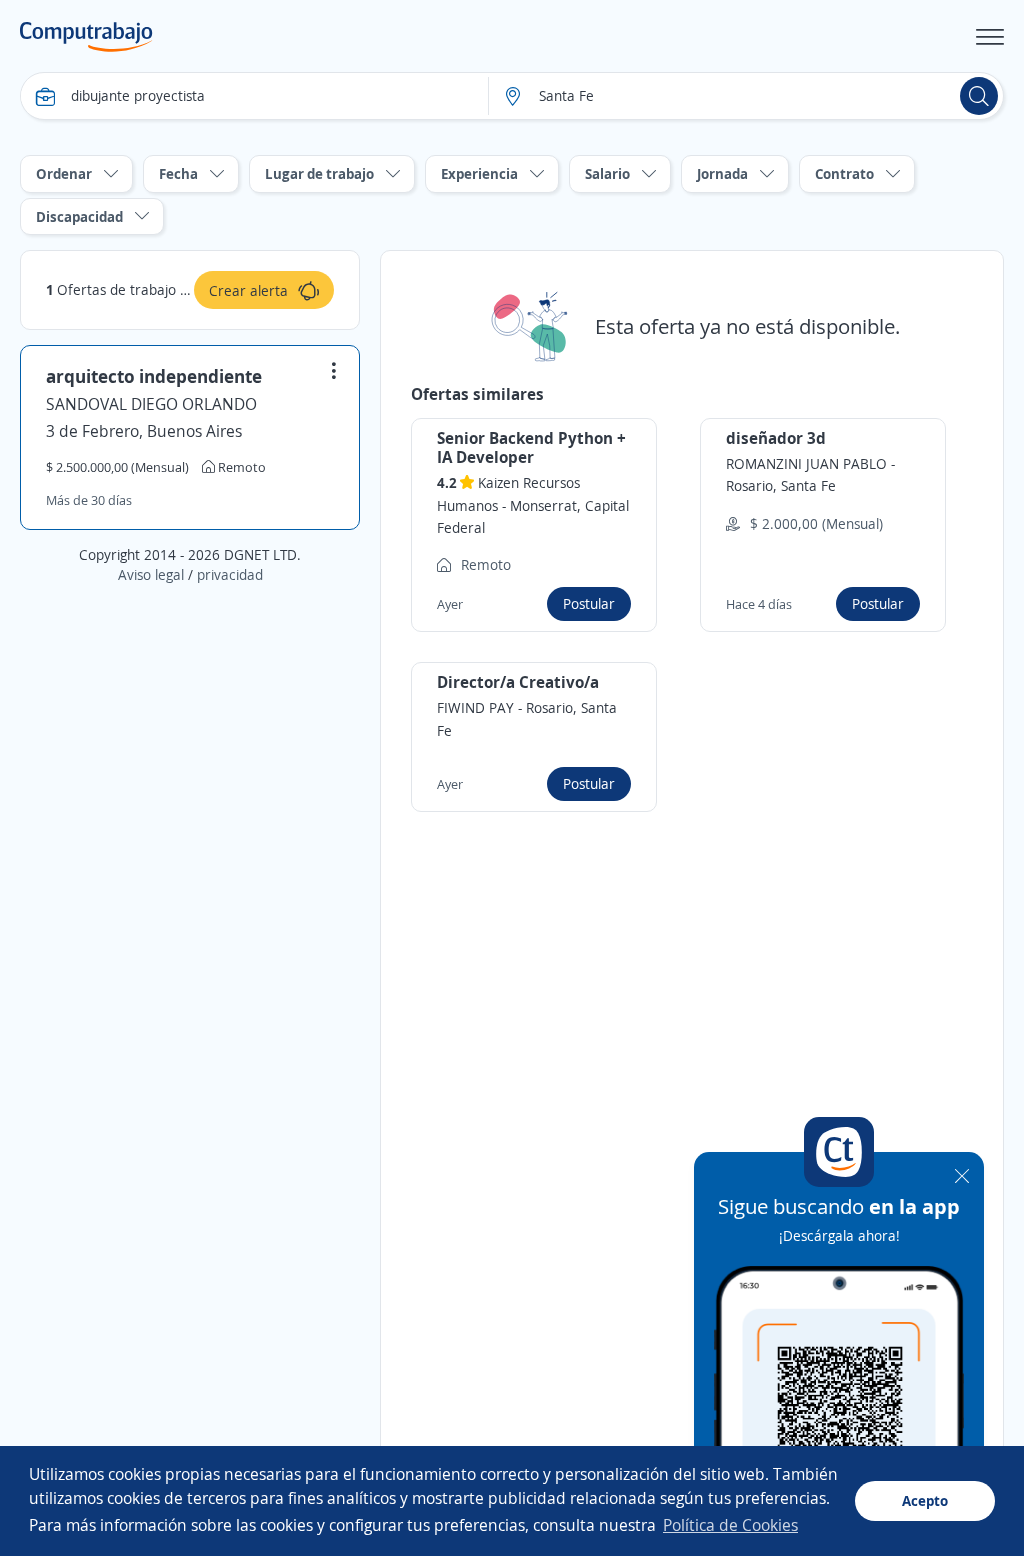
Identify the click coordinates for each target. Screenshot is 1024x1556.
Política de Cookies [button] (730, 1525)
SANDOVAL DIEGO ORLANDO (151, 404)
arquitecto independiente (154, 376)
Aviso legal (151, 574)
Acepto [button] (925, 1500)
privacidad (230, 574)
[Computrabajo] (86, 37)
